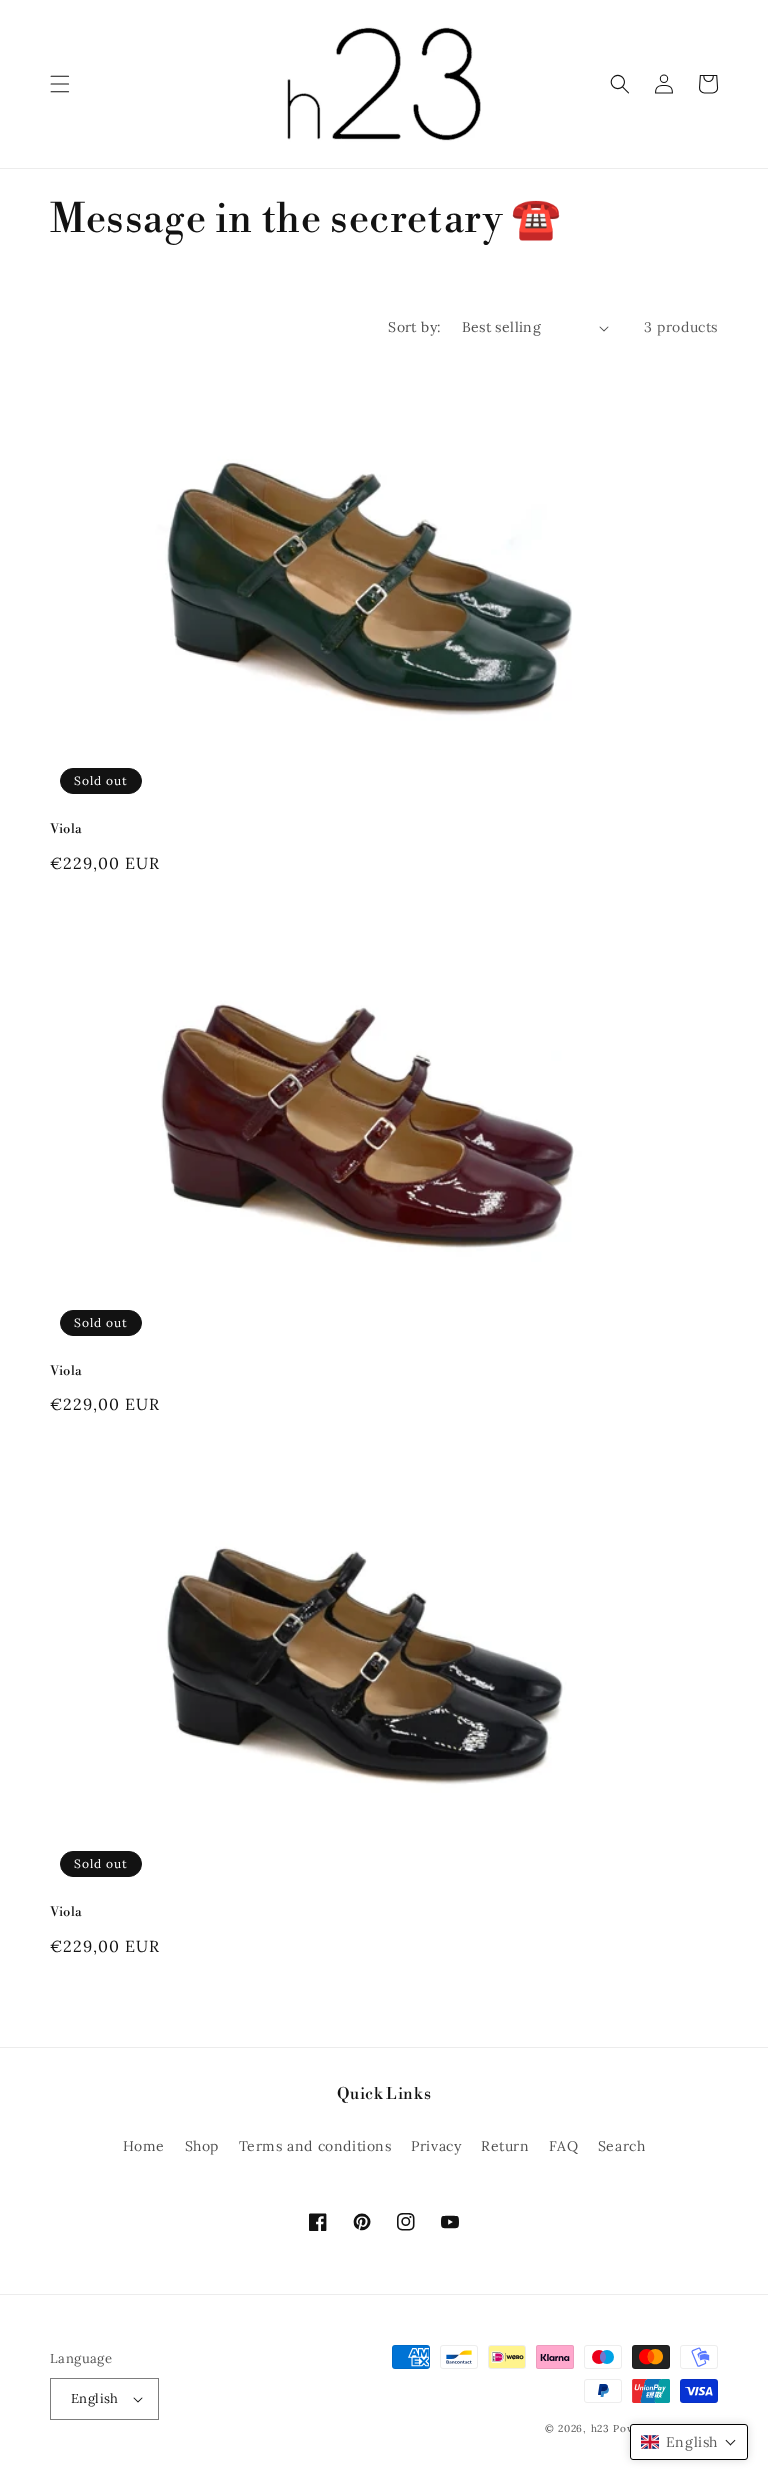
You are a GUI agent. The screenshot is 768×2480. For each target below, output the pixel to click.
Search (622, 2146)
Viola (66, 829)
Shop (202, 2146)
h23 (600, 2428)
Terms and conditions (315, 2146)
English (95, 2398)
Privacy (436, 2146)
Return (505, 2146)
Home (144, 2146)
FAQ (563, 2146)
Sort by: (414, 327)
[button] (60, 84)
